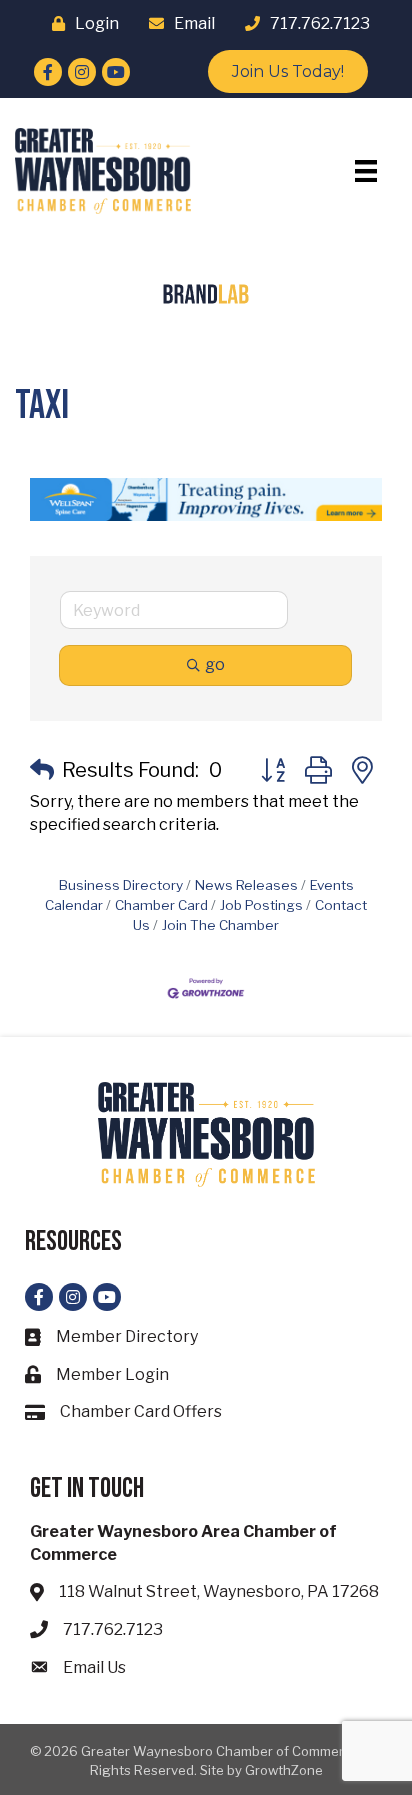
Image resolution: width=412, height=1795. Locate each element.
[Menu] (366, 171)
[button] (42, 770)
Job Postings (261, 905)
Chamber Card (161, 905)
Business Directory (121, 885)
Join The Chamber (220, 925)
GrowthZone (284, 1770)
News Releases (246, 885)
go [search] (215, 664)
